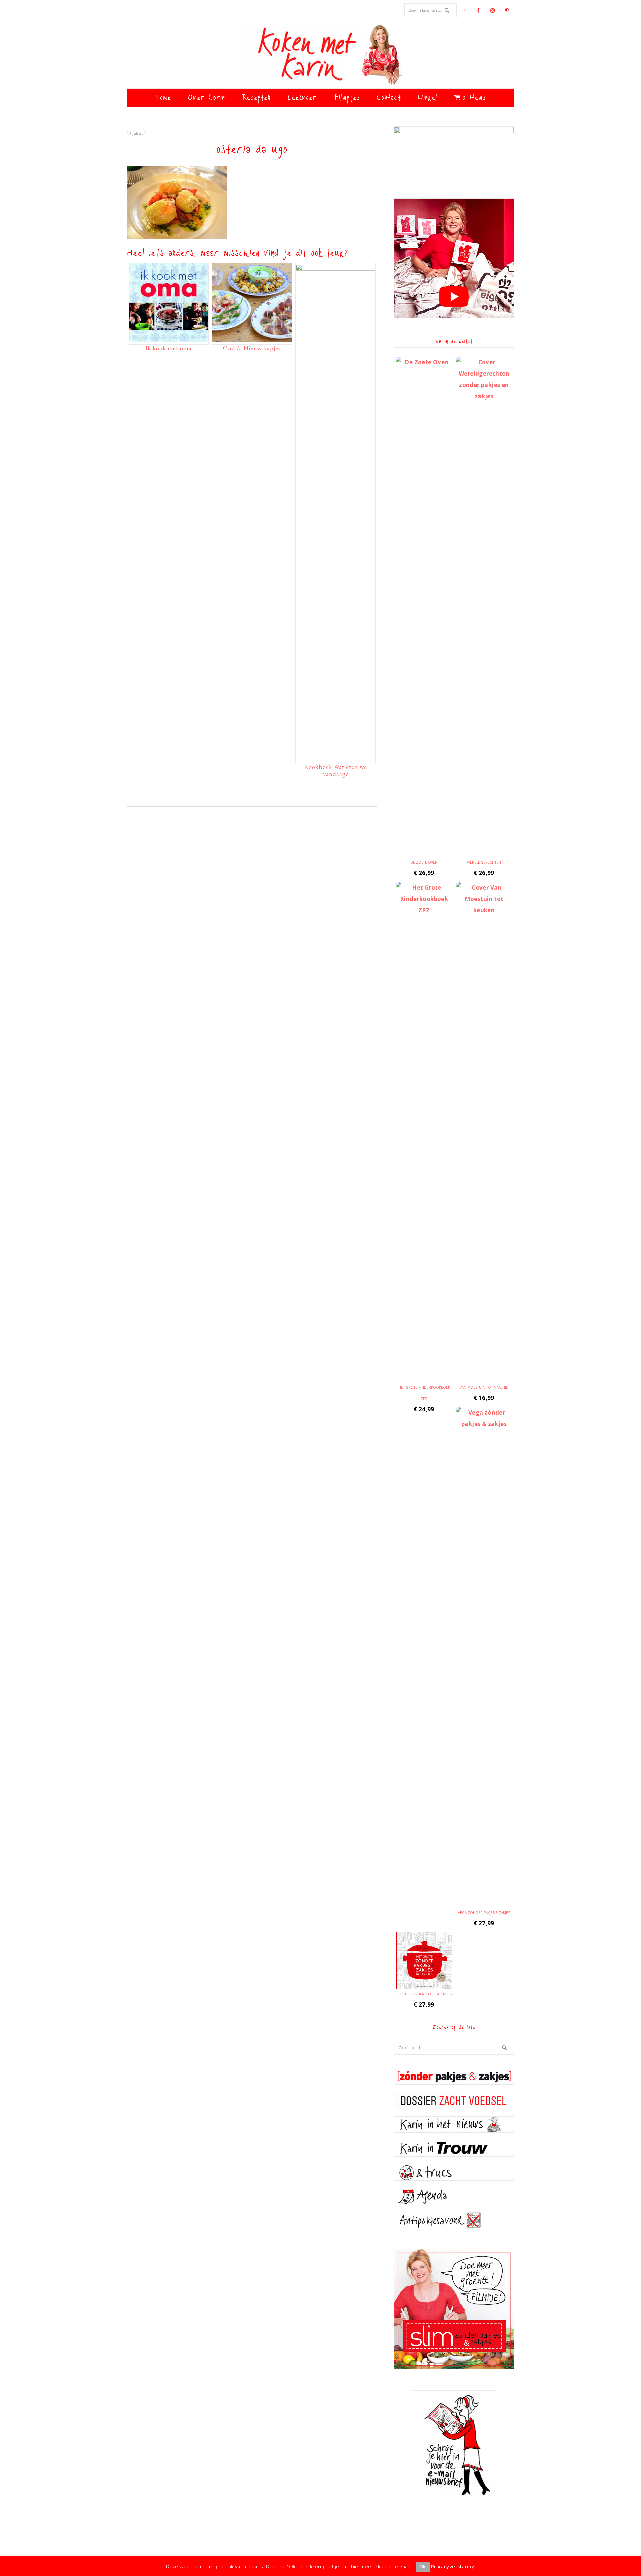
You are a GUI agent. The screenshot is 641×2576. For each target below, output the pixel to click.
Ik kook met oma (168, 348)
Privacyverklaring (453, 2566)
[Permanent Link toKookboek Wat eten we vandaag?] (336, 269)
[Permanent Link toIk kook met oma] (169, 339)
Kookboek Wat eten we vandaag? (336, 771)
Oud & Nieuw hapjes (252, 348)
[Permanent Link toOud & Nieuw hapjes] (252, 339)
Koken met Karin (320, 55)
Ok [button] (423, 2567)
